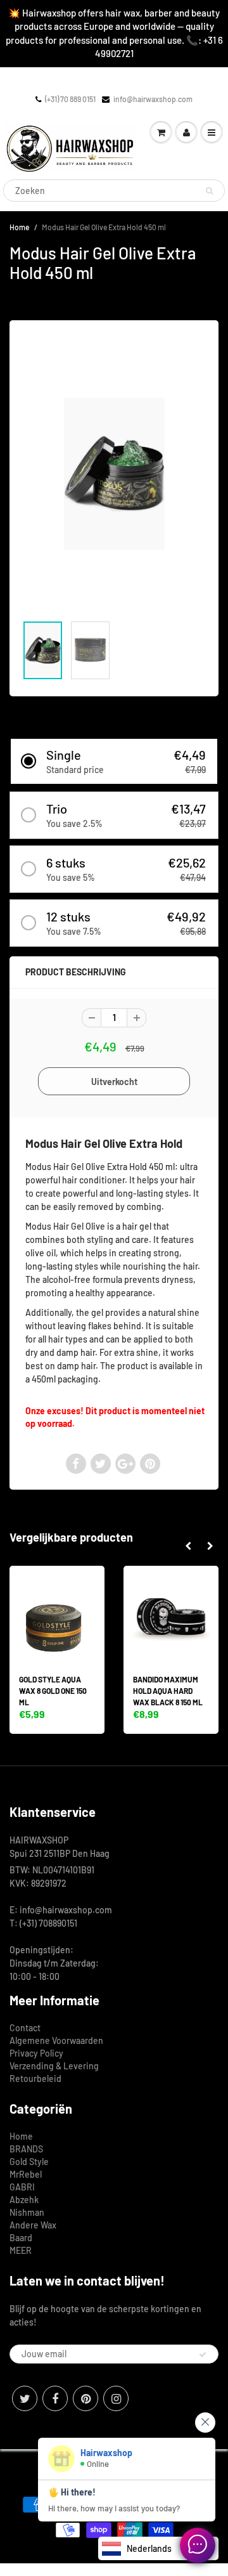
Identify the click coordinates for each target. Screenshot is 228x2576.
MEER (21, 2250)
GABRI (22, 2187)
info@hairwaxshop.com (153, 99)
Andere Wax (33, 2225)
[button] (114, 761)
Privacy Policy (36, 2053)
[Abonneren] (203, 2355)
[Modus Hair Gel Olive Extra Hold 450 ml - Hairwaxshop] (114, 474)
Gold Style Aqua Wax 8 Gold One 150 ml (53, 1691)
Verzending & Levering (54, 2066)
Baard (21, 2238)
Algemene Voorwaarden (56, 2040)
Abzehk (24, 2200)
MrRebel (26, 2174)
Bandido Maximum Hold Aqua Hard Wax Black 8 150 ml (168, 1691)
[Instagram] (116, 2398)
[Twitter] (25, 2398)
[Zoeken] (209, 191)
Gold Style (29, 2162)
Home (19, 227)
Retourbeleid (35, 2078)
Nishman (27, 2212)
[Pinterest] (85, 2398)
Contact (25, 2028)
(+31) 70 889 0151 (70, 99)
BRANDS (26, 2149)
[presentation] (188, 1546)
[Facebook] (55, 2398)
